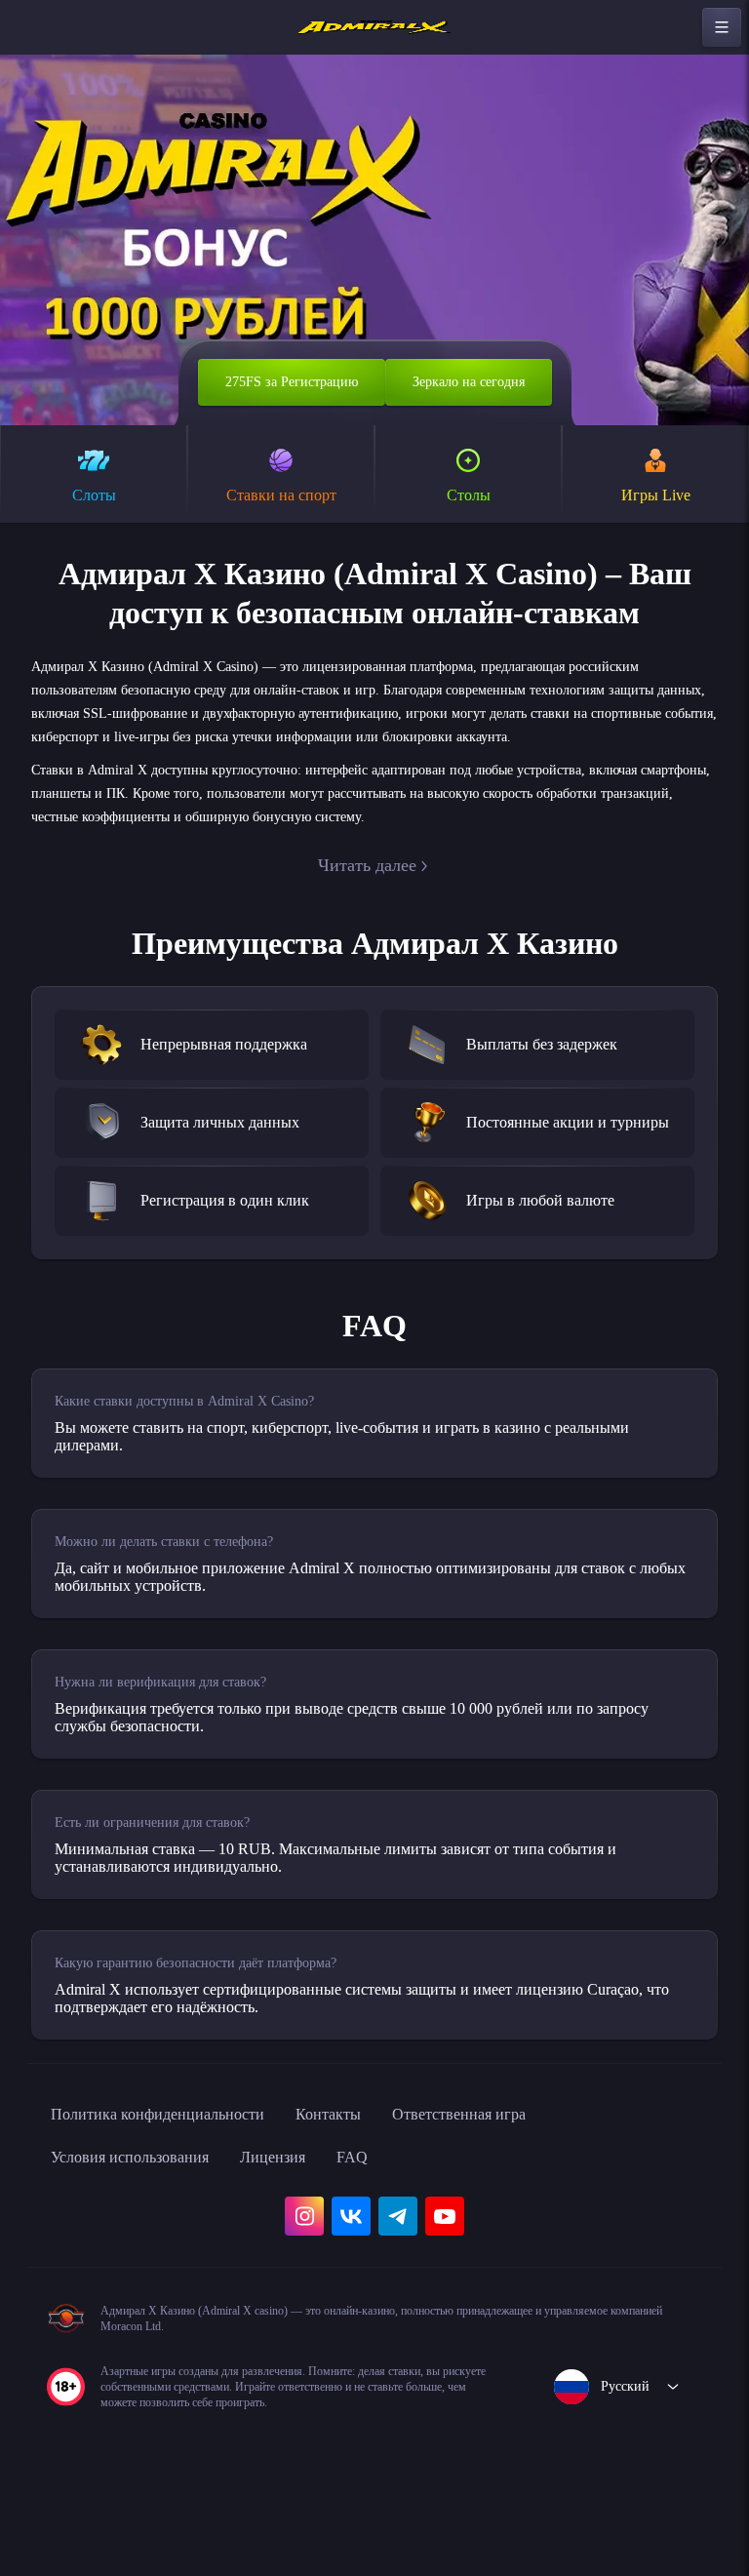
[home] (374, 27)
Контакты (369, 2197)
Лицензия (306, 2239)
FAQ (392, 2239)
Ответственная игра (515, 2197)
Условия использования (143, 2239)
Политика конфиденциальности (176, 2197)
